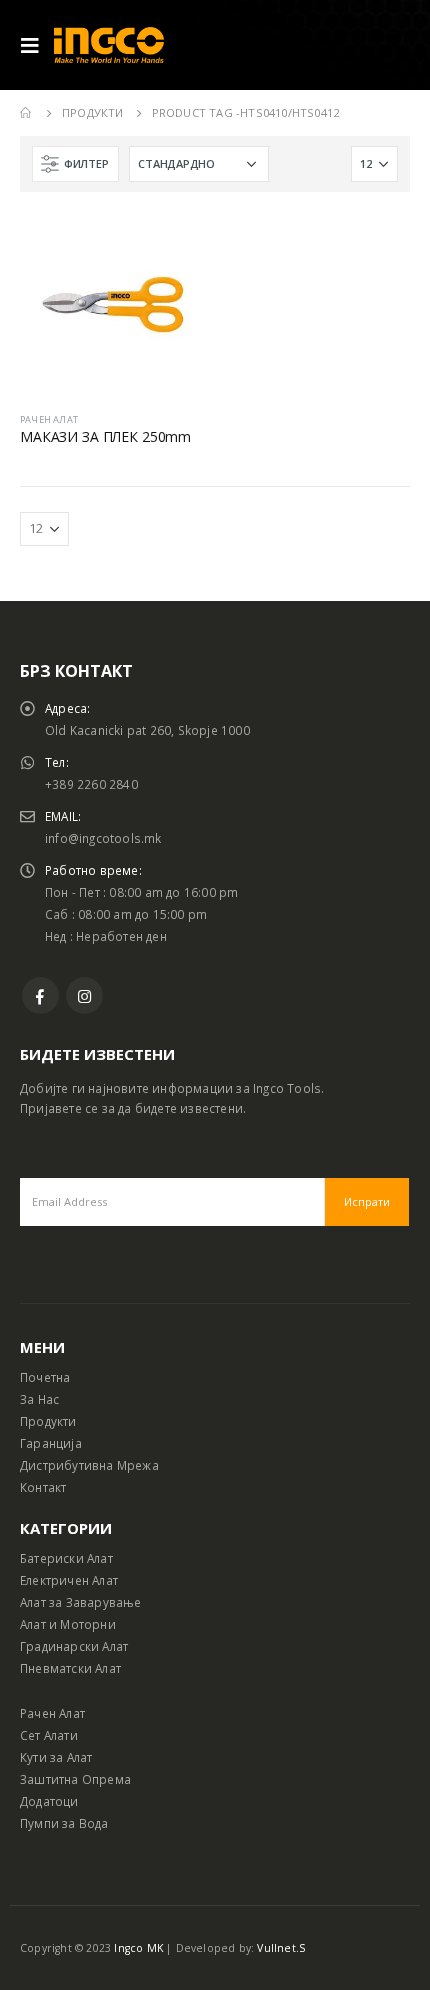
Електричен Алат (69, 1580)
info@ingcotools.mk (103, 838)
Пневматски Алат (70, 1668)
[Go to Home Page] (27, 113)
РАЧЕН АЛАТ (49, 419)
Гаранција (51, 1443)
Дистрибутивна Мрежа (89, 1465)
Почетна (45, 1377)
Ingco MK (138, 1948)
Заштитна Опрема (75, 1779)
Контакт (43, 1487)
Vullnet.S (281, 1948)
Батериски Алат (66, 1558)
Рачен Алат (52, 1713)
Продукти (48, 1421)
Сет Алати (49, 1735)
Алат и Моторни (68, 1624)
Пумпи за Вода (64, 1823)
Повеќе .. (172, 245)
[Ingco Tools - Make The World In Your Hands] (109, 45)
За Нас (39, 1399)
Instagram (84, 995)
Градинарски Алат (74, 1646)
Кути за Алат (56, 1757)
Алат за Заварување (81, 1602)
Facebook (40, 995)
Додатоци (49, 1801)
